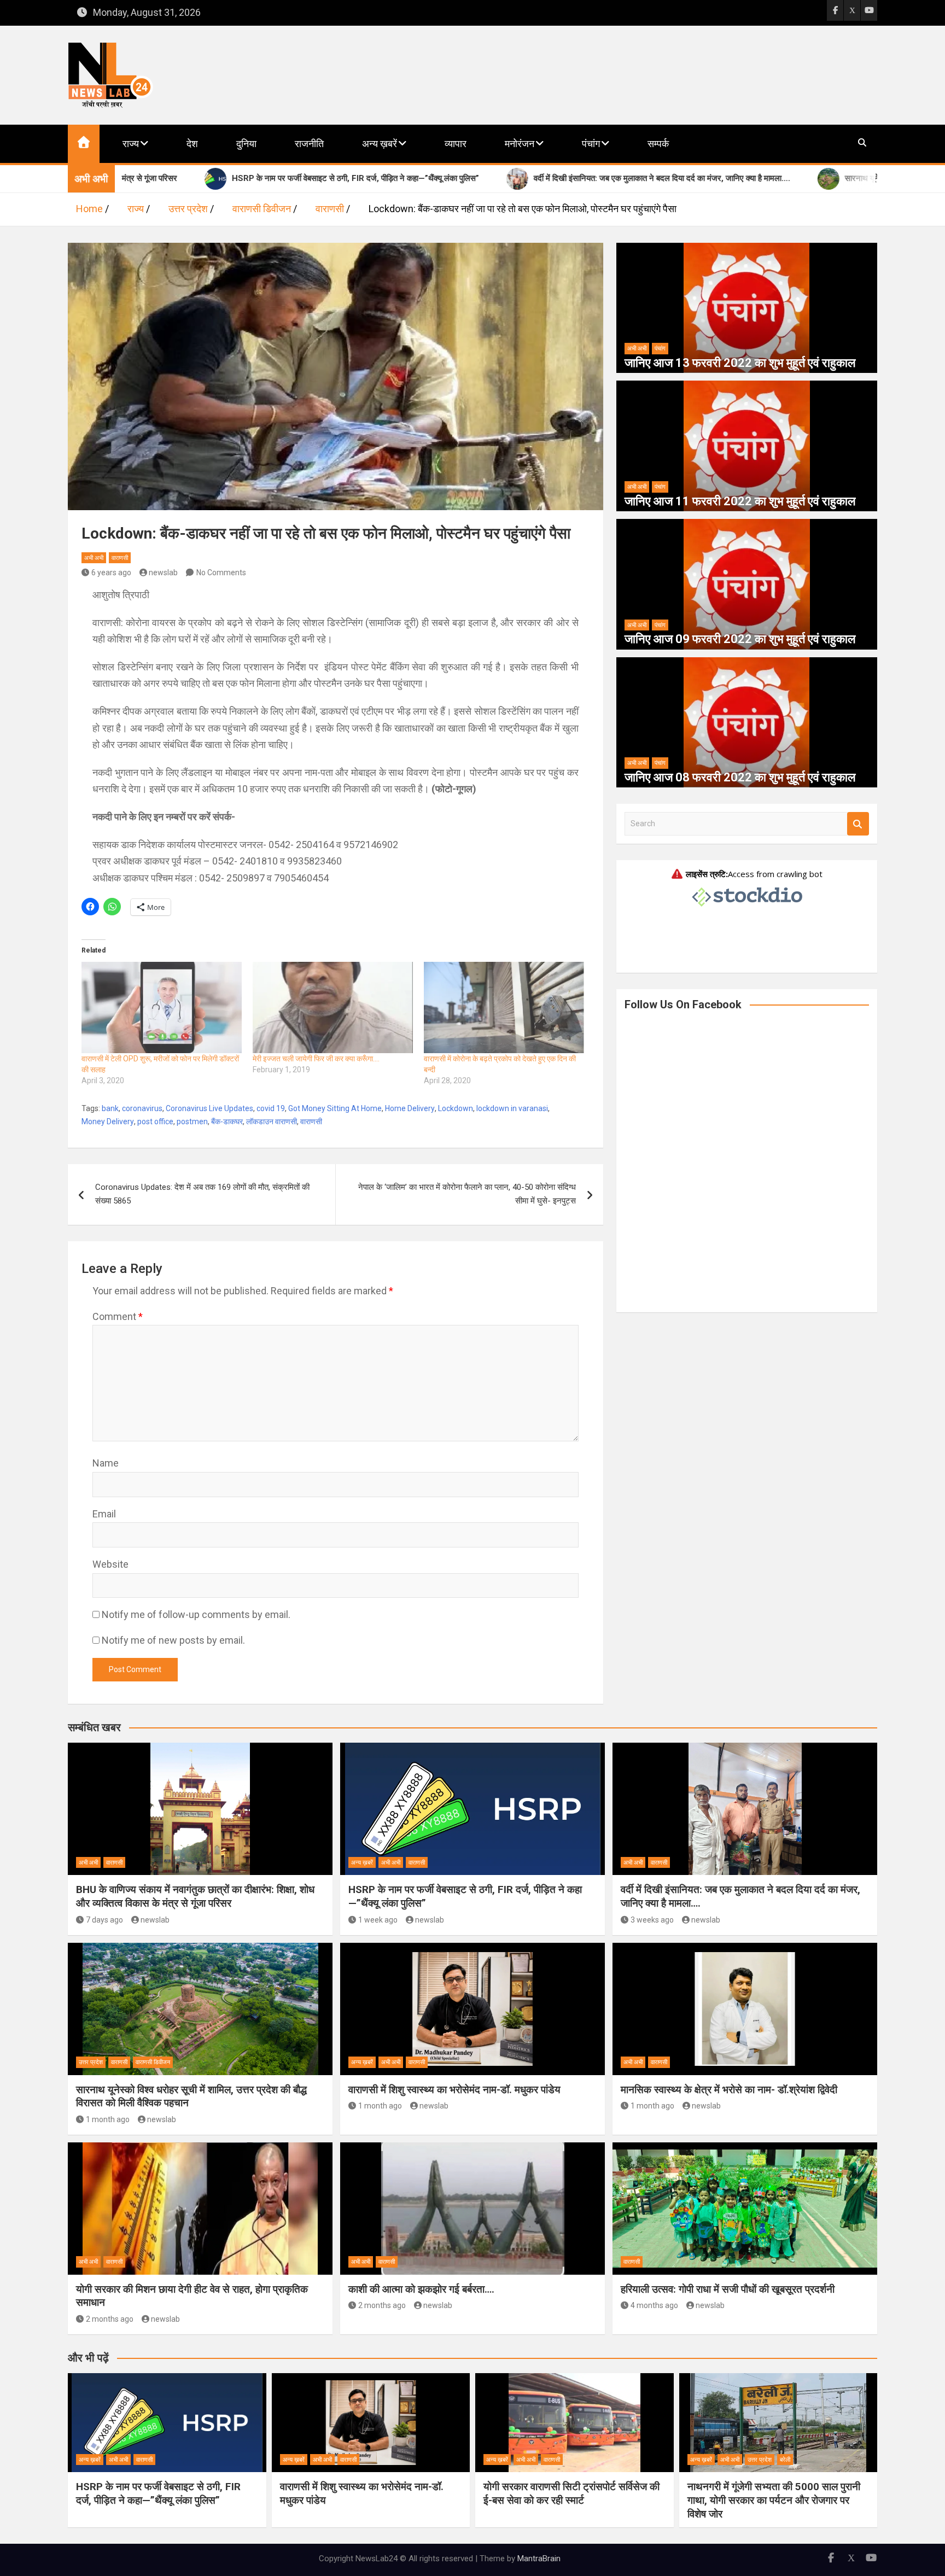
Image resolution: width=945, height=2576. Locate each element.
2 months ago (110, 2319)
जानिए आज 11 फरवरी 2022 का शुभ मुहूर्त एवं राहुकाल (740, 501)
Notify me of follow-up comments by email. (196, 1614)
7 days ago (104, 1920)
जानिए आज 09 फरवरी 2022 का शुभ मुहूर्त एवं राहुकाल (740, 639)
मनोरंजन (520, 144)
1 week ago (378, 1920)
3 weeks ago (652, 1920)
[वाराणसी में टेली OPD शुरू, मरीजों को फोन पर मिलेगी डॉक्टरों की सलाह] (162, 1007)
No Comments (221, 573)
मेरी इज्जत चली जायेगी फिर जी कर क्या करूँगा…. (316, 1059)
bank (110, 1108)
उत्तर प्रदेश (91, 2062)
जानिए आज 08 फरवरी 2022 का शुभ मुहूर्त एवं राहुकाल (740, 777)
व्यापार (456, 144)
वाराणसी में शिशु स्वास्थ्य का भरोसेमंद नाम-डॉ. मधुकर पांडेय (454, 2090)
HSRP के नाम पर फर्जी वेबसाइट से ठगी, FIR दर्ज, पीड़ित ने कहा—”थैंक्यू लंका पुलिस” (158, 2493)
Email (104, 1514)
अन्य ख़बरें (380, 144)
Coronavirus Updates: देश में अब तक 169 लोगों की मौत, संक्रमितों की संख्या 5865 (202, 1194)
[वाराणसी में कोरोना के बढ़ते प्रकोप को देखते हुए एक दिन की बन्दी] (504, 1007)
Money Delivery (108, 1121)
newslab (163, 573)
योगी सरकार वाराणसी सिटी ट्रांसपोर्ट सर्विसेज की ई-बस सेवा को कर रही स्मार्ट (571, 2493)
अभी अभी (94, 558)
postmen (192, 1121)
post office (155, 1121)
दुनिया (246, 144)
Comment (118, 1316)
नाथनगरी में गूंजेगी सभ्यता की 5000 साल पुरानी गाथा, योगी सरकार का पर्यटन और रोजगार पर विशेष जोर (774, 2500)
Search (858, 824)
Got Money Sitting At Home (335, 1108)
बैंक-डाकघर (227, 1121)
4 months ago (654, 2305)
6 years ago (111, 573)
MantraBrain (539, 2559)
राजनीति (309, 144)
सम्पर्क (658, 144)
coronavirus (142, 1108)
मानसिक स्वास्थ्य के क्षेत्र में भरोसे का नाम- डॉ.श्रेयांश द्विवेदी (729, 2090)
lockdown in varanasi (512, 1108)
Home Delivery (410, 1108)
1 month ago (108, 2119)
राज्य (131, 144)
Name (106, 1463)
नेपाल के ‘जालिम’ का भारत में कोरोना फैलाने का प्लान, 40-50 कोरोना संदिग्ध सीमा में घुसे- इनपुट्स (467, 1194)
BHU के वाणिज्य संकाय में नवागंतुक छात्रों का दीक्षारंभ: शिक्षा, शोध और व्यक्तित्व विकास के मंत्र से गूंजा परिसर (195, 1896)
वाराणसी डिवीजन (153, 2062)
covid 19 (271, 1108)
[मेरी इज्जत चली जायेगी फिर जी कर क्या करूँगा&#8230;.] (333, 1007)
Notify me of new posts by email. (173, 1640)
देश (192, 144)
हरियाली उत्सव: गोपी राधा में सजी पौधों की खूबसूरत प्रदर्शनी (728, 2289)
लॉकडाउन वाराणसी (272, 1121)
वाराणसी (120, 558)
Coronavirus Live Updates (209, 1108)
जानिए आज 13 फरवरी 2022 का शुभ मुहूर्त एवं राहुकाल (740, 363)
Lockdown (456, 1108)
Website (110, 1564)
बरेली (785, 2460)
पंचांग (591, 144)
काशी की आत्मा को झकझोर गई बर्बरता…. (421, 2289)
